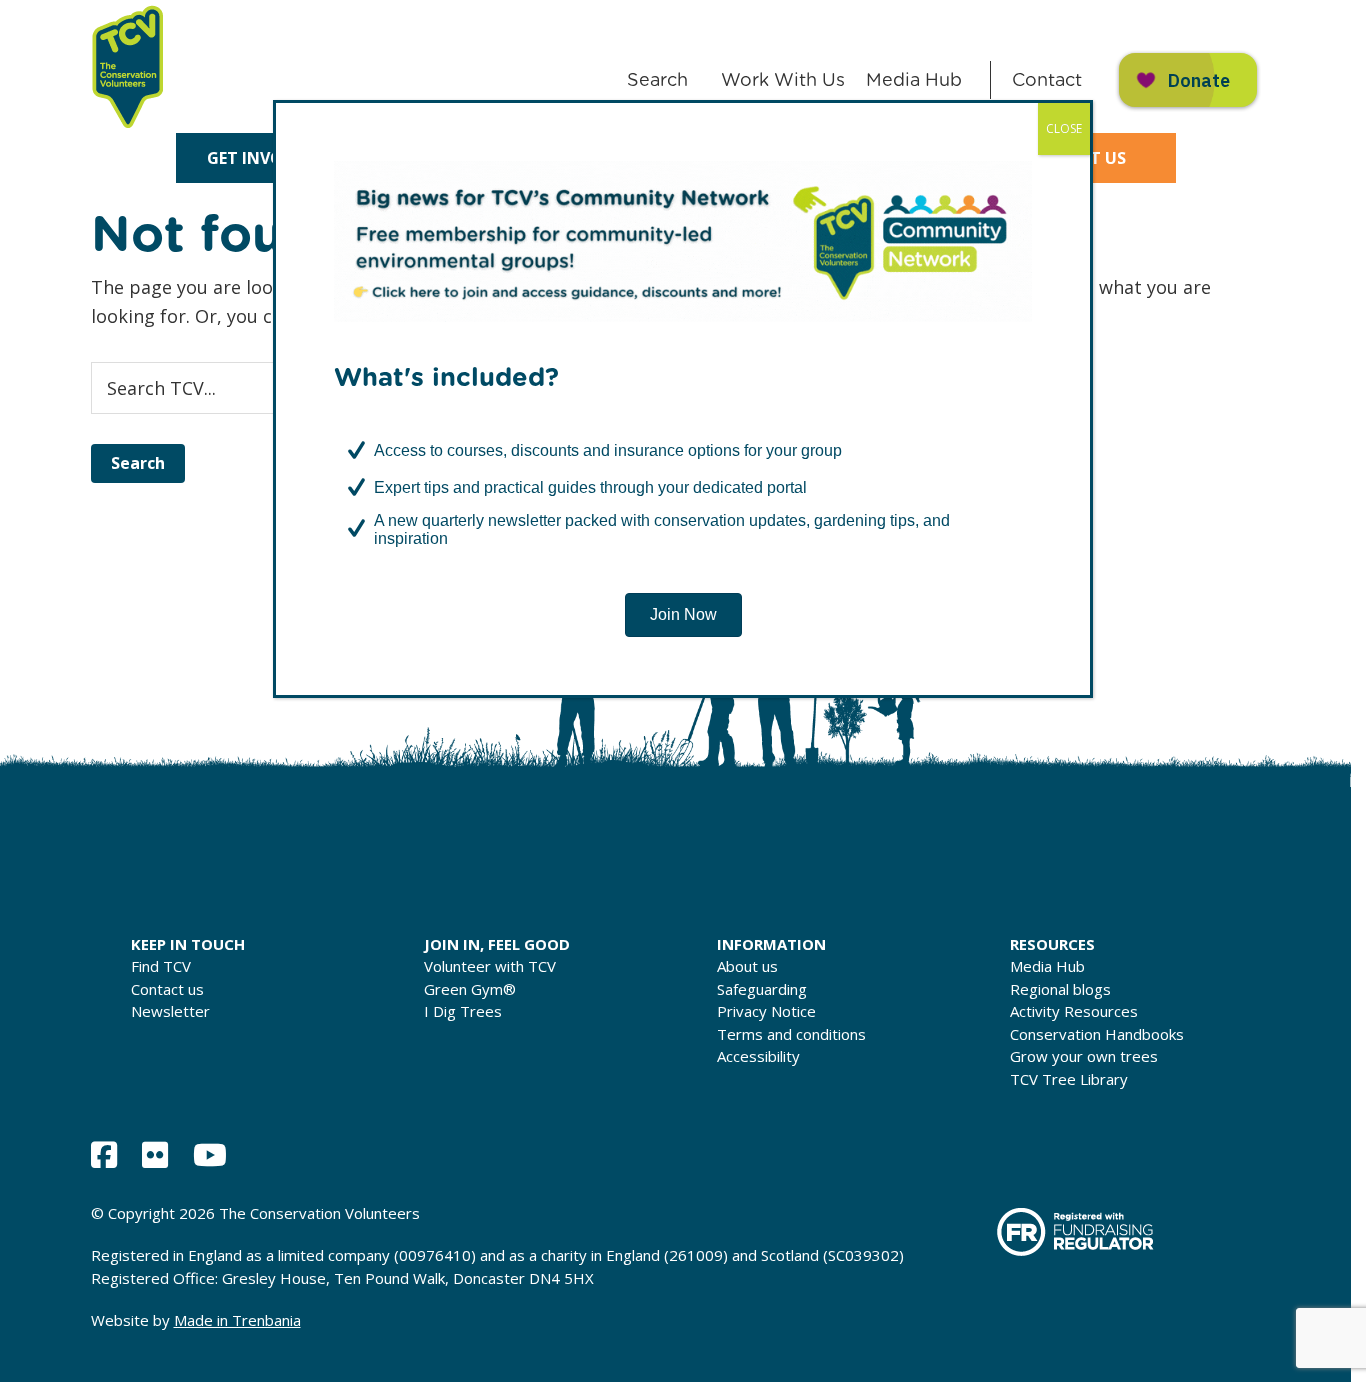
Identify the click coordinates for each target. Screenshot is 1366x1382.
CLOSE (1064, 128)
